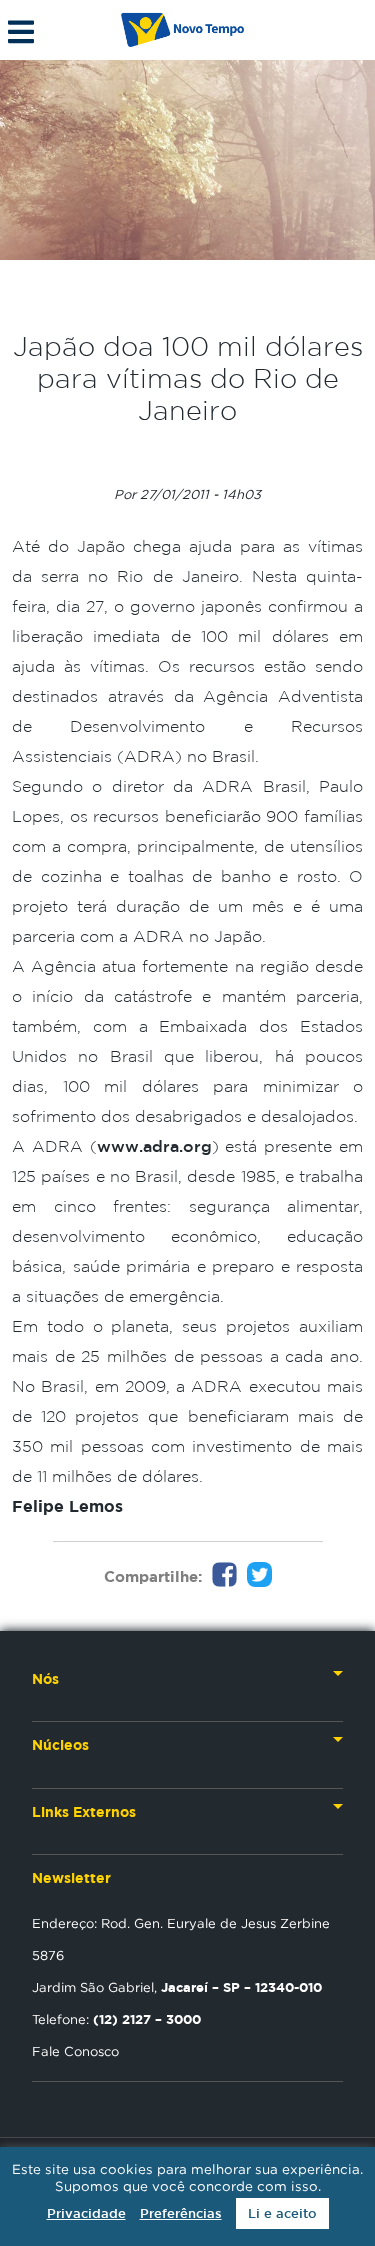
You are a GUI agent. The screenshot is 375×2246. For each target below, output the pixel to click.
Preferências (181, 2213)
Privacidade (86, 2213)
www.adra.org (154, 1146)
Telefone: (116, 2019)
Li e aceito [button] (282, 2213)
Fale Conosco (75, 2051)
